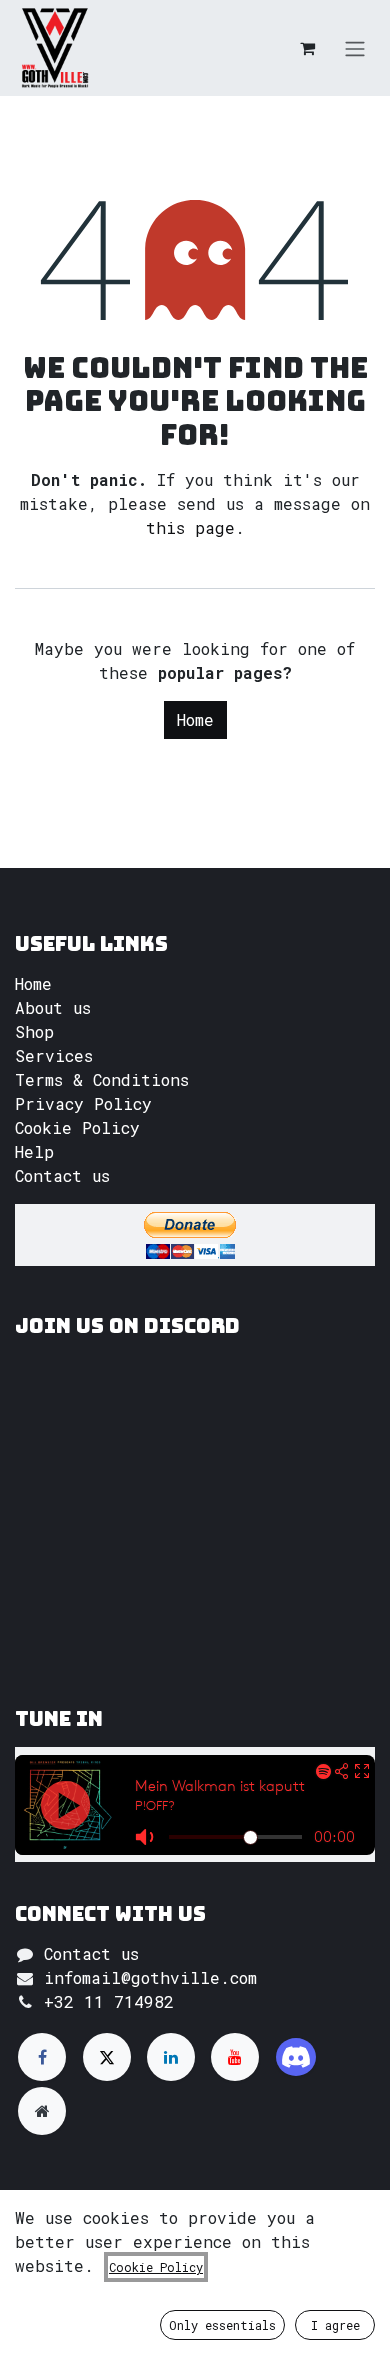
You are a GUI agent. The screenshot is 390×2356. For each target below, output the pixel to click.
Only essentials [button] (222, 2325)
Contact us (62, 1175)
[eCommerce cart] (307, 48)
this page (190, 527)
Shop (34, 1031)
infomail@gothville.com (150, 1977)
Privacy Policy (83, 1103)
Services (54, 1055)
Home (195, 719)
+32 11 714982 (109, 2001)
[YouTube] (235, 2057)
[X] (107, 2057)
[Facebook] (42, 2057)
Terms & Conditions (102, 1079)
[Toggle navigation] (355, 48)
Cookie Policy (77, 1127)
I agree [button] (335, 2325)
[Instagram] (296, 2057)
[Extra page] (42, 2111)
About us (53, 1007)
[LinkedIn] (171, 2057)
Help (34, 1151)
